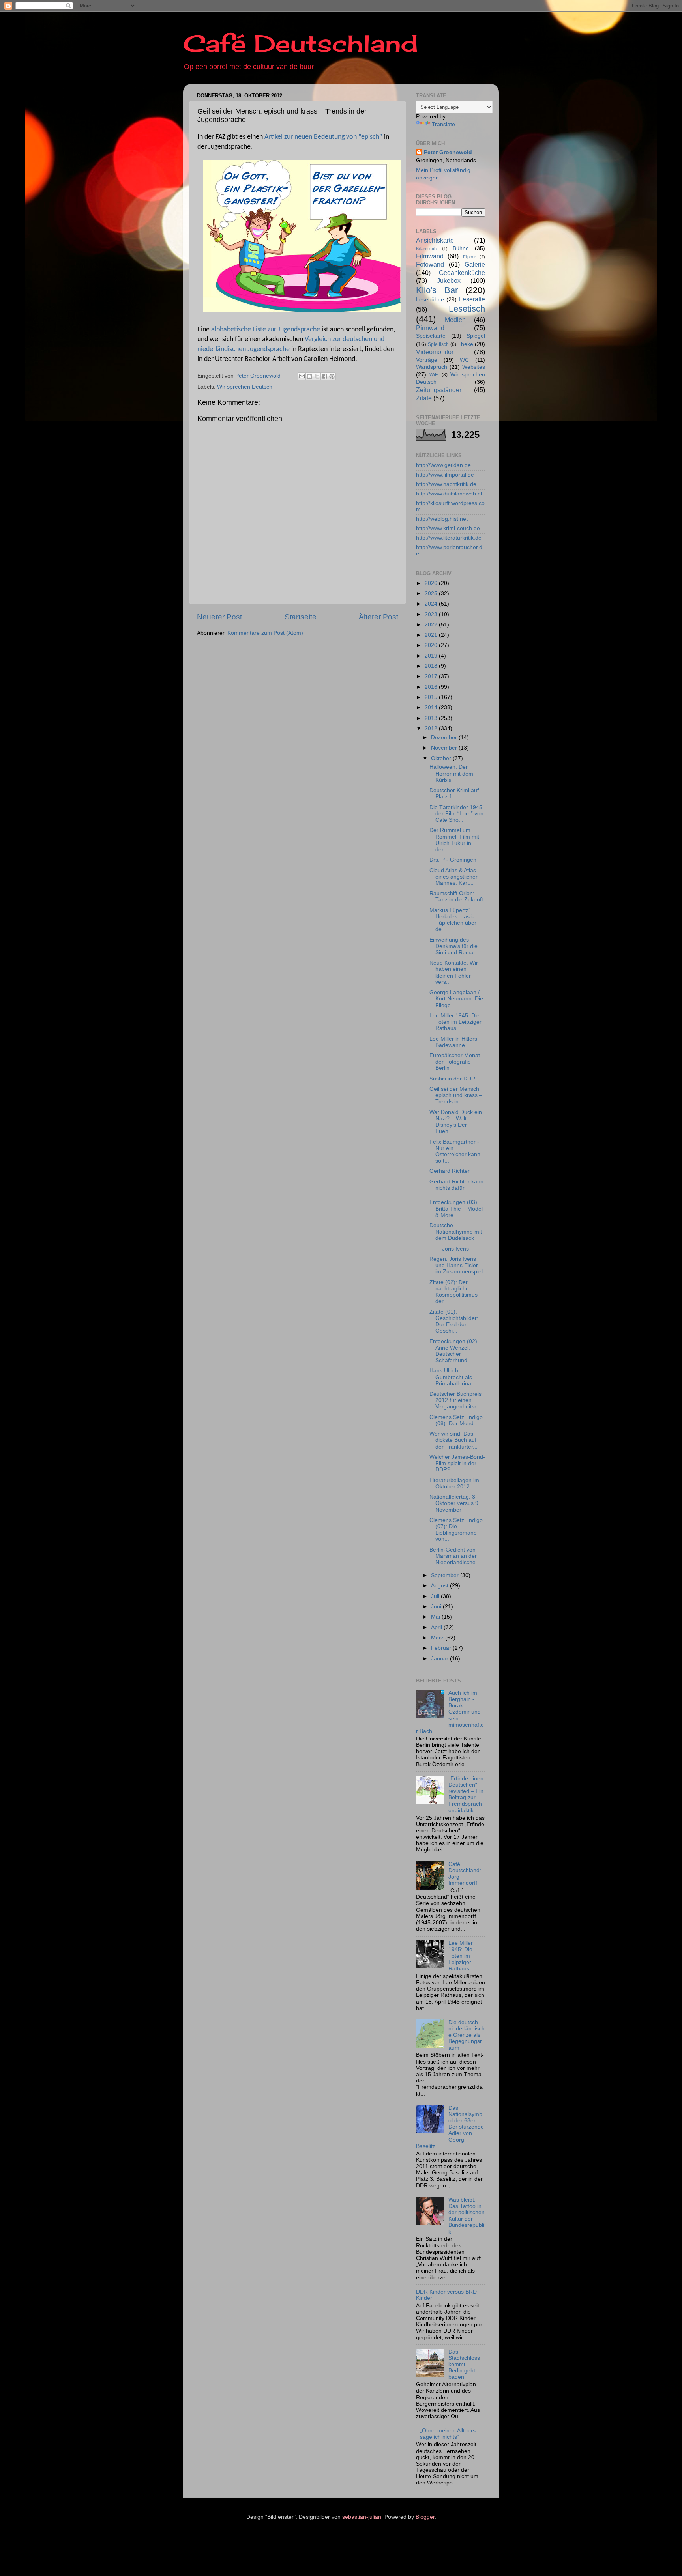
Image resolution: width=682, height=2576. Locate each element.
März (438, 1638)
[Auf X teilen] (317, 376)
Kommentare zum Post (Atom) (265, 633)
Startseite (301, 617)
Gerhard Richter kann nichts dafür (456, 1185)
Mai (436, 1617)
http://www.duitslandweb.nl (449, 494)
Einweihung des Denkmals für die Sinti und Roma (453, 946)
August (440, 1586)
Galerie (475, 264)
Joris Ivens (451, 1249)
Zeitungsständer (439, 390)
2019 (432, 656)
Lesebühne (430, 300)
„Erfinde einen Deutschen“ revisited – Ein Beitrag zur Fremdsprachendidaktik (466, 1795)
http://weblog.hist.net (442, 519)
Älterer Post (378, 617)
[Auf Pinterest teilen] (332, 376)
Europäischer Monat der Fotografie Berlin (455, 1062)
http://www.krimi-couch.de (448, 528)
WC (464, 360)
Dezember (445, 737)
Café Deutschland (301, 43)
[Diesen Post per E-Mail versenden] (302, 376)
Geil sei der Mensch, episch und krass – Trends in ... (456, 1095)
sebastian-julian (362, 2517)
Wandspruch (432, 367)
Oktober (442, 758)
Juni (437, 1607)
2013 (432, 718)
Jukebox (449, 280)
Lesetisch (467, 309)
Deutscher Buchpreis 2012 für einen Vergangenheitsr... (455, 1400)
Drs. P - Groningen (453, 860)
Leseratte (472, 299)
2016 (432, 687)
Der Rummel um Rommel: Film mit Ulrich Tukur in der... (454, 840)
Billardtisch (426, 249)
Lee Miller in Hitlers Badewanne (453, 1042)
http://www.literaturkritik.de (449, 538)
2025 (432, 594)
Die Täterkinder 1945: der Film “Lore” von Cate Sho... (457, 814)
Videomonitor (435, 352)
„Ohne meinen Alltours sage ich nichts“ (448, 2434)
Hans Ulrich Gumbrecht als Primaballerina (451, 1377)
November (445, 748)
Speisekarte (431, 336)
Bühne (461, 248)
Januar (440, 1659)
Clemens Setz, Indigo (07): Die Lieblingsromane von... (456, 1530)
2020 (432, 645)
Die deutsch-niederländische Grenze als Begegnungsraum (467, 2035)
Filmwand (430, 256)
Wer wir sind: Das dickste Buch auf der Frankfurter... (453, 1440)
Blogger (425, 2517)
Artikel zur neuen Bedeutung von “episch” (323, 137)
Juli (436, 1596)
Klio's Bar (437, 290)
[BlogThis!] (309, 376)
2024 (432, 604)
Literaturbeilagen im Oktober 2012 (454, 1483)
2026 (432, 583)
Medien (455, 320)
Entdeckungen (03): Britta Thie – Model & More (456, 1209)
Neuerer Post (219, 617)
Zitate (424, 398)
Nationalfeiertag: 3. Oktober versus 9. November (455, 1503)
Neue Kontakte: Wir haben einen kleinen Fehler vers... (454, 972)
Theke (465, 344)
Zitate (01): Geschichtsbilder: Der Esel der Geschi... (454, 1322)
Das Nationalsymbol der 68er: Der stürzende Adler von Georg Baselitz (450, 2127)
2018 (432, 666)
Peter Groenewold (448, 152)
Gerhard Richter (450, 1171)
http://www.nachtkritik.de (446, 484)
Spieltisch (438, 344)
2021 (432, 635)
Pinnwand (430, 328)
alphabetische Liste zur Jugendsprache (266, 330)
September (446, 1575)
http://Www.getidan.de (443, 465)
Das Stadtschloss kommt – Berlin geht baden (464, 2365)
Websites (474, 367)
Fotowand (430, 264)
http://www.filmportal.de (445, 475)
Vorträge (427, 360)
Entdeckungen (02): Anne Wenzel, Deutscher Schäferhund (454, 1351)
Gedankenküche (462, 273)
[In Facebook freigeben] (324, 376)
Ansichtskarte (435, 240)
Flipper (469, 257)
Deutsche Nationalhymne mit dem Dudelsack (456, 1232)
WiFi (434, 375)
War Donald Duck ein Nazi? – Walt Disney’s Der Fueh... (456, 1122)
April (437, 1627)
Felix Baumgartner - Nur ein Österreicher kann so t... (455, 1152)
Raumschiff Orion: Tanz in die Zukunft (456, 896)
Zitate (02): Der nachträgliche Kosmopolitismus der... (453, 1292)
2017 (432, 676)
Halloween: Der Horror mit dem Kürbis (451, 773)
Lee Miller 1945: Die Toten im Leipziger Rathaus (455, 1022)
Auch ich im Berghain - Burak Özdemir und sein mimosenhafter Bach (450, 1712)
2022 (432, 625)
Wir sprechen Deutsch (245, 387)
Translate (443, 124)
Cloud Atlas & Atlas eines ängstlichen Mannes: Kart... (454, 877)
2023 (432, 614)
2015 (432, 697)
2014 (432, 708)
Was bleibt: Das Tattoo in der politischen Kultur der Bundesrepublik (467, 2216)
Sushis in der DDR (452, 1079)
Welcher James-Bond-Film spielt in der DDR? (457, 1463)
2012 (432, 728)
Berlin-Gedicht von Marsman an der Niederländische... (455, 1556)
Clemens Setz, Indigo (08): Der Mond (456, 1420)
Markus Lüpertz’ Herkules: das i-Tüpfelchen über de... (453, 920)
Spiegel (476, 336)
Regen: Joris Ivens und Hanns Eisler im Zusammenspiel (456, 1265)
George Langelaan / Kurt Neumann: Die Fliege (456, 999)
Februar (442, 1648)
